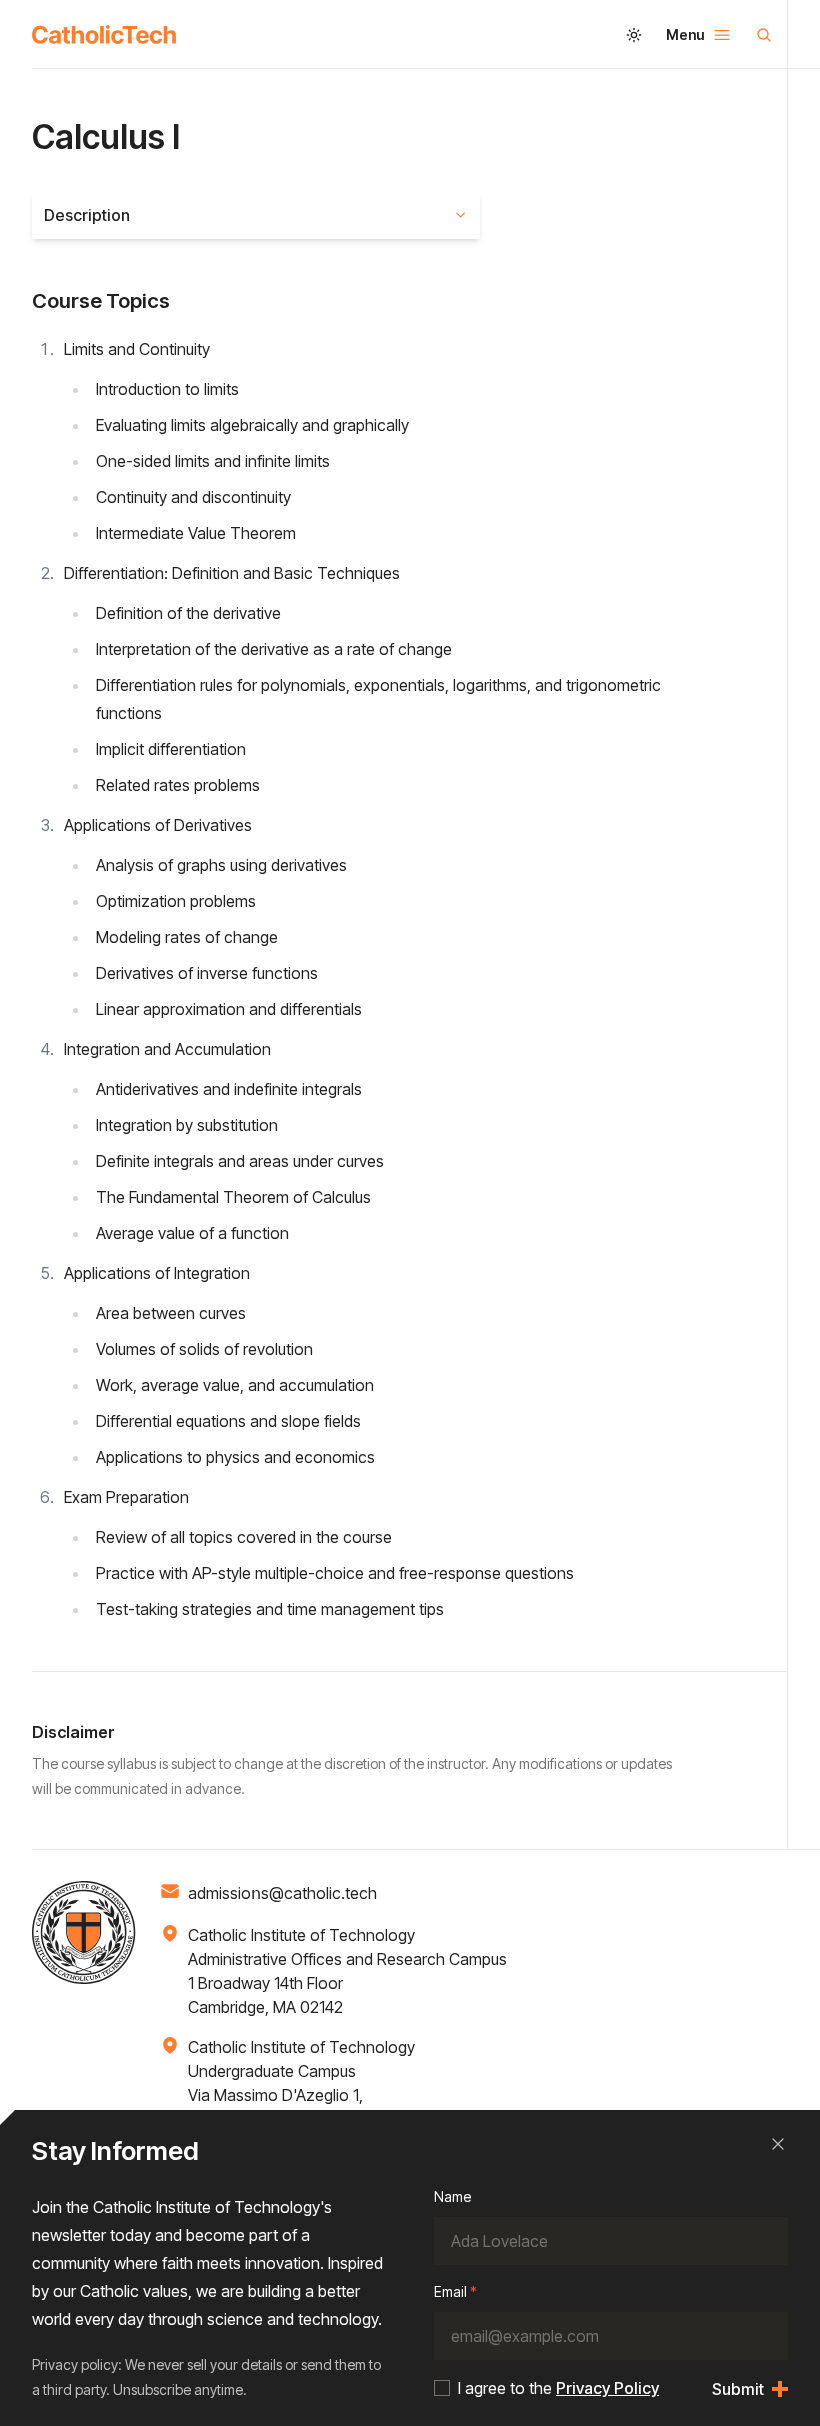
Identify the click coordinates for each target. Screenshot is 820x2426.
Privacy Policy (607, 2388)
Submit (738, 2389)
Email (455, 2291)
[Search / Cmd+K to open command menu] (764, 35)
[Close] (778, 2144)
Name (452, 2196)
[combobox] (256, 215)
